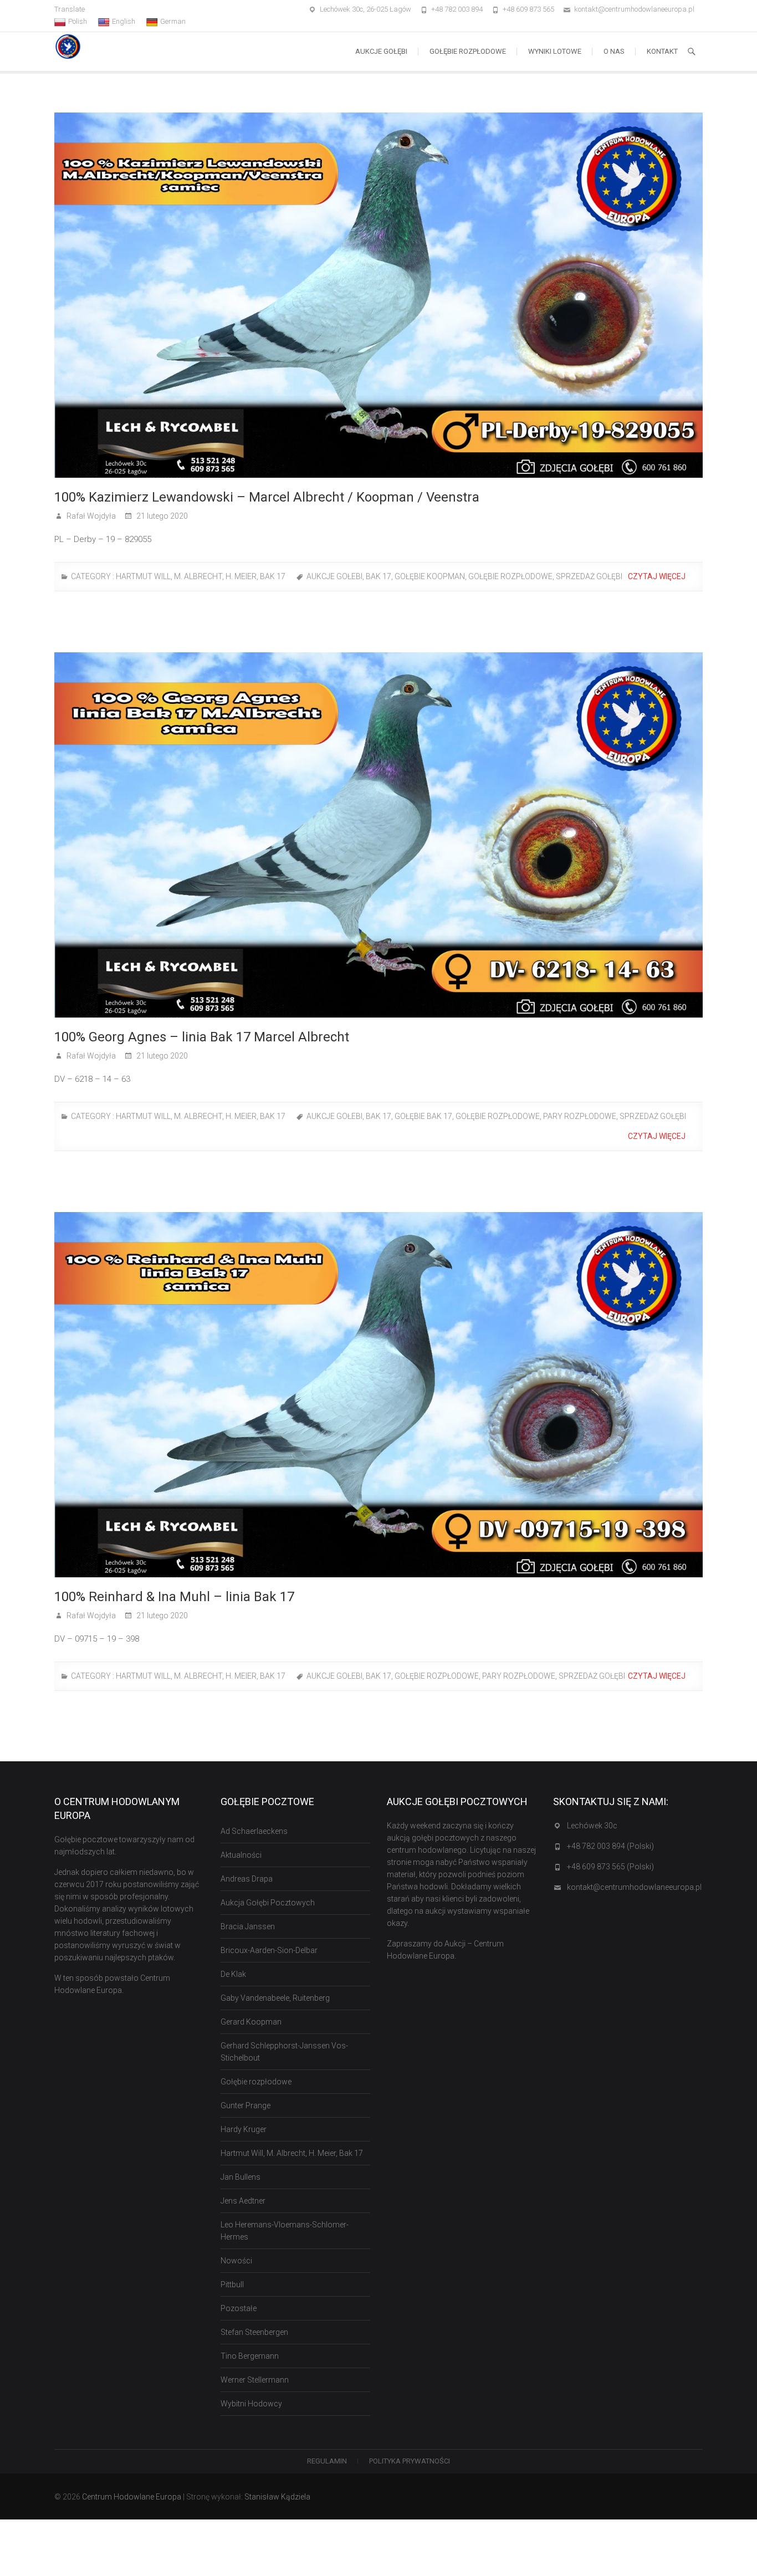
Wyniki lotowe (555, 51)
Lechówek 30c (592, 1826)
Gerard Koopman (251, 2022)
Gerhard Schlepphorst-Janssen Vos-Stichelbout (284, 2052)
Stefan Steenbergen (254, 2332)
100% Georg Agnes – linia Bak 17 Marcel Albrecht (202, 1037)
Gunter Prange (245, 2105)
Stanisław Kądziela (277, 2497)
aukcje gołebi (334, 576)
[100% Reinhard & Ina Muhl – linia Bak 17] (378, 1395)
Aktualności (241, 1855)
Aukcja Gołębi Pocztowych (268, 1903)
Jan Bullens (241, 2177)
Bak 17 (378, 576)
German (173, 21)
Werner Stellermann (255, 2380)
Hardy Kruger (244, 2129)
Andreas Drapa (247, 1879)
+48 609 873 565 (528, 9)
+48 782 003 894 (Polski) (610, 1846)
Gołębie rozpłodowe (468, 51)
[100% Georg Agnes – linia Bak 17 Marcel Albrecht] (378, 835)
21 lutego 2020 (161, 516)
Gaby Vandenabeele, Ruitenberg (275, 1998)
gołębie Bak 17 (423, 1116)
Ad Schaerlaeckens (254, 1831)
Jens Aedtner (243, 2201)
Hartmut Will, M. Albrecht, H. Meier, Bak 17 (201, 576)
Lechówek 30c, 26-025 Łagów (365, 9)
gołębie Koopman (430, 576)
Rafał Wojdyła (90, 516)
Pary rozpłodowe (580, 1116)
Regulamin (327, 2461)
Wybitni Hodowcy (251, 2404)
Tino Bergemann (250, 2356)
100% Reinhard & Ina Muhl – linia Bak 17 (174, 1597)
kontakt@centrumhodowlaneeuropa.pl (634, 9)
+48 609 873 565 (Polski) (610, 1867)
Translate (70, 9)
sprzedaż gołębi (589, 576)
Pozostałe (239, 2308)
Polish (78, 21)
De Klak (233, 1974)
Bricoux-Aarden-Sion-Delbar (269, 1950)
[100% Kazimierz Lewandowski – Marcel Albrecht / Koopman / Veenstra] (378, 295)
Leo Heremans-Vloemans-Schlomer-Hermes (285, 2231)
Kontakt (662, 51)
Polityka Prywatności (410, 2461)
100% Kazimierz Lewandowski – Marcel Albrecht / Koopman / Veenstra (267, 497)
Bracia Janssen (248, 1926)
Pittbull (232, 2284)
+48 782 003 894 (457, 9)
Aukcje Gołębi (381, 51)
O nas (614, 51)
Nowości (236, 2261)
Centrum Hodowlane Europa (132, 2497)
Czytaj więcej (658, 576)
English (124, 21)
